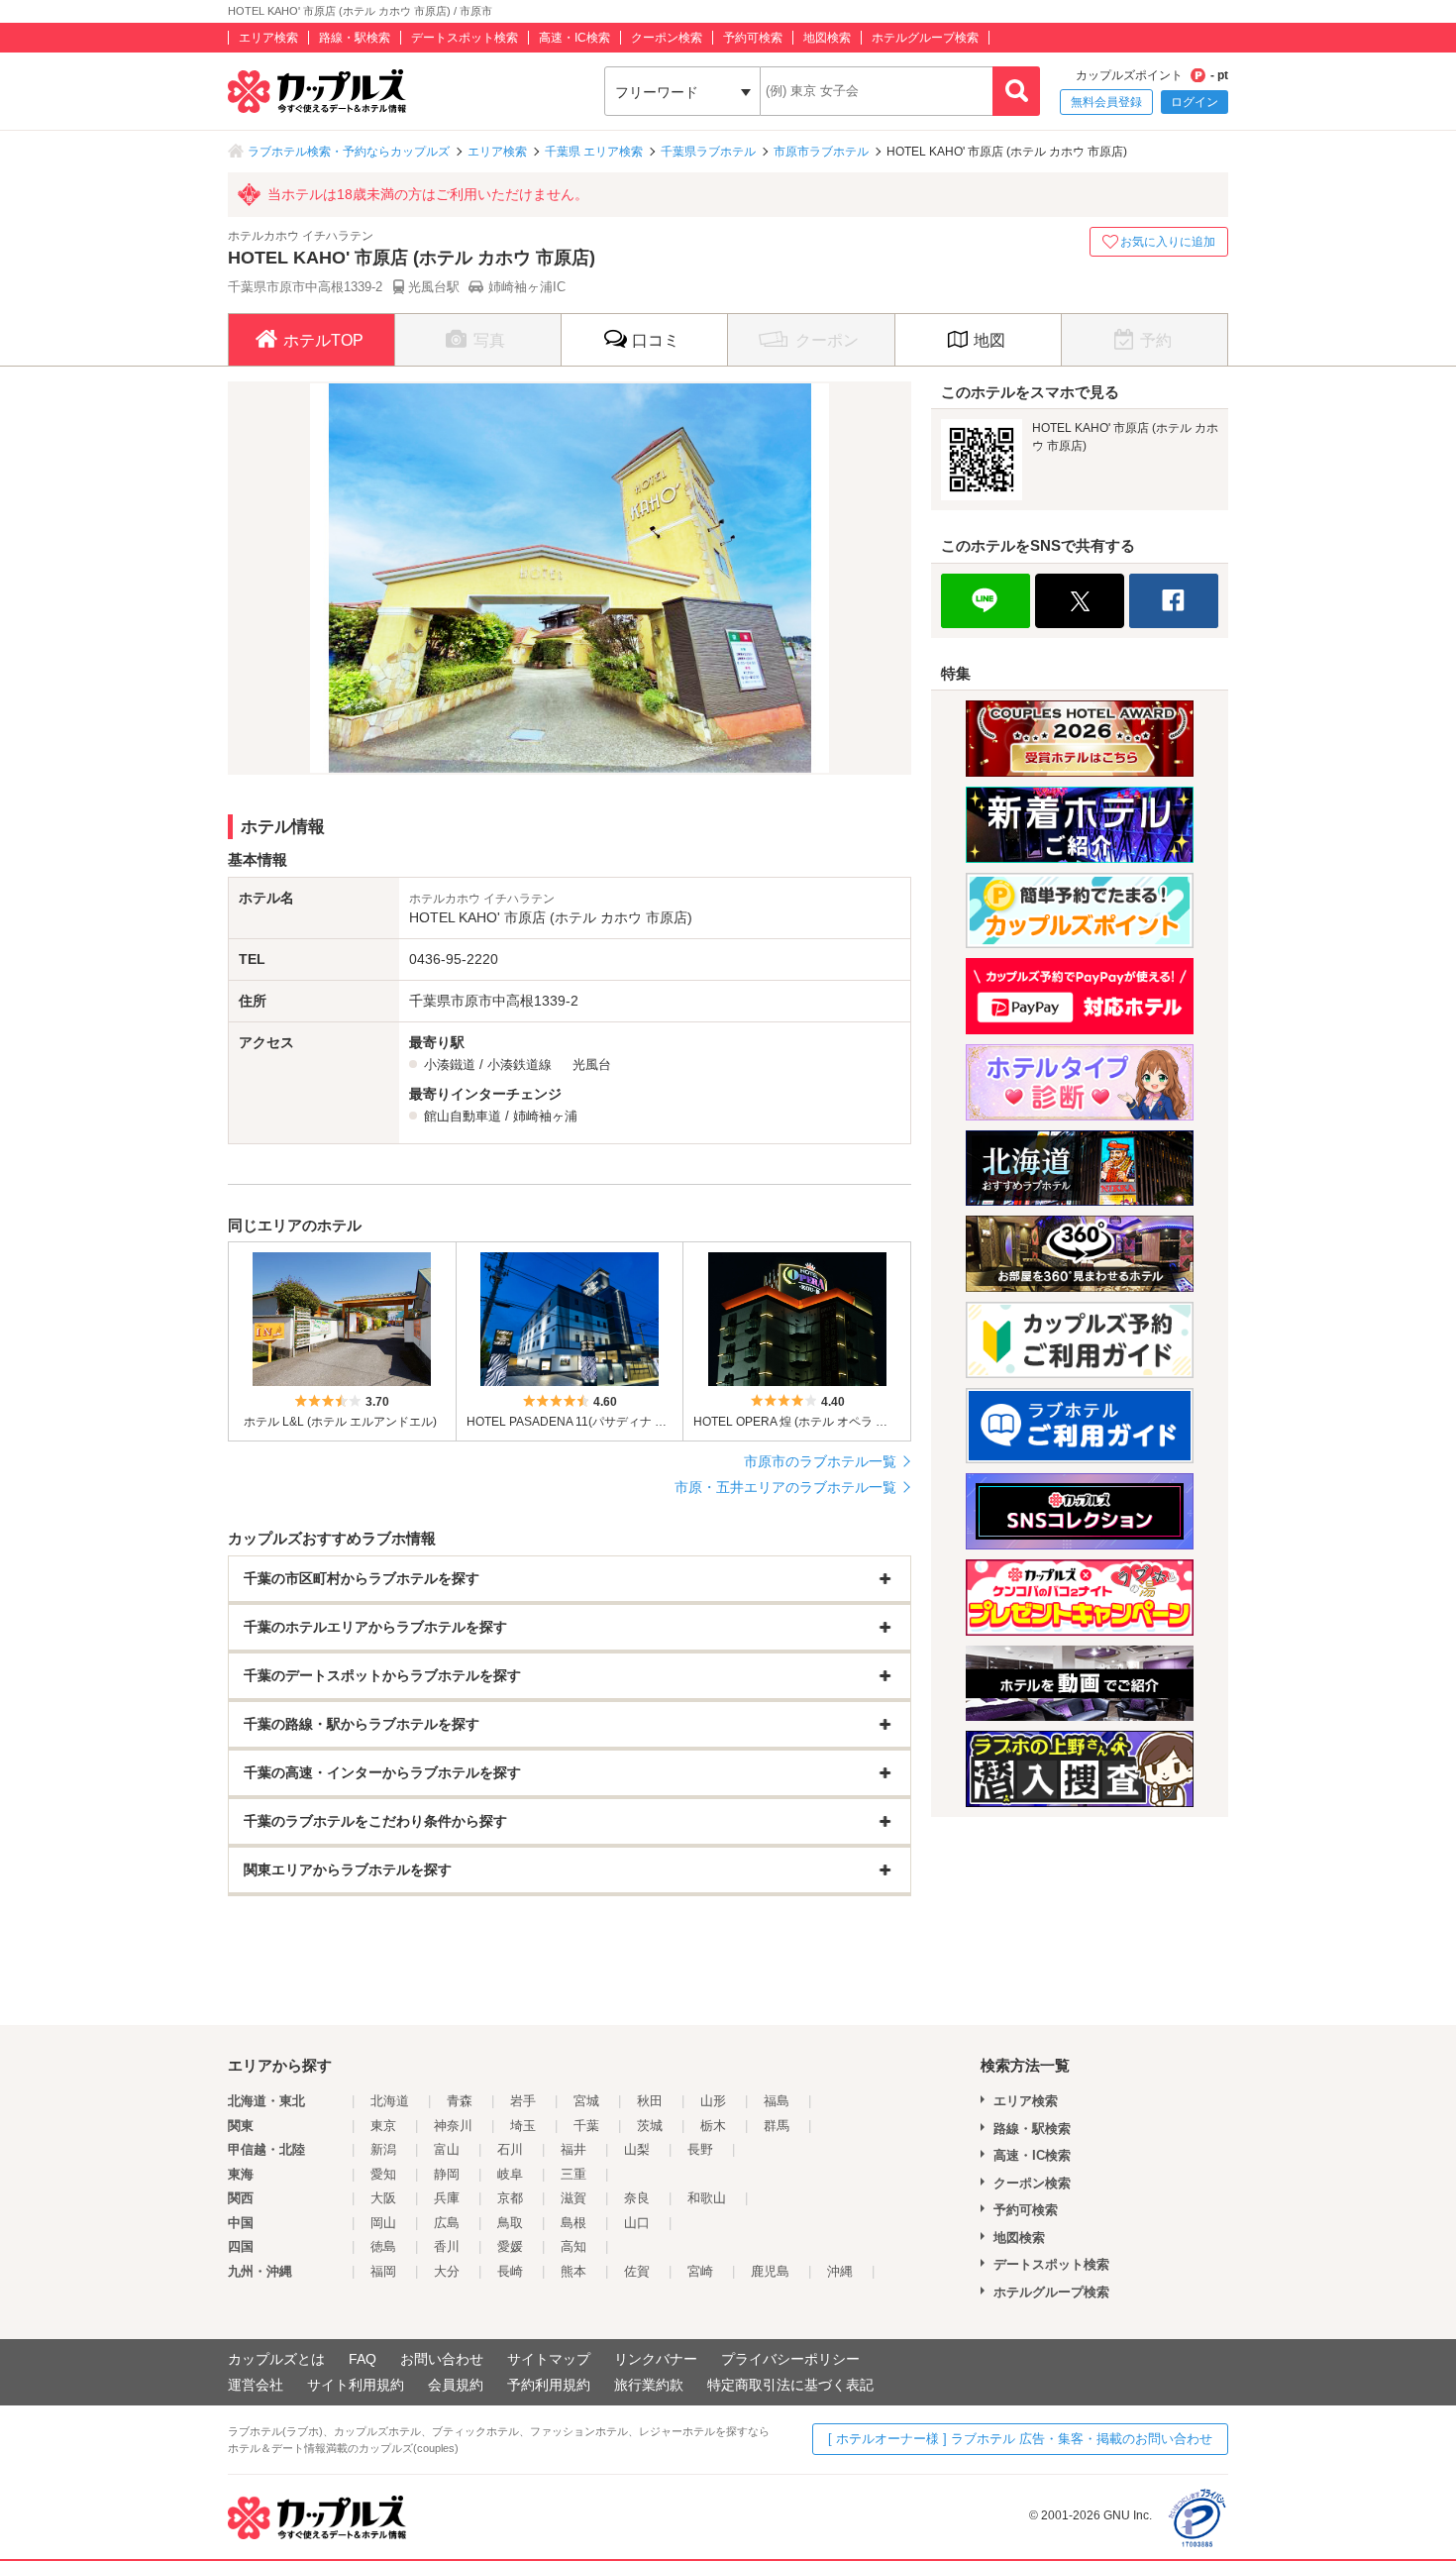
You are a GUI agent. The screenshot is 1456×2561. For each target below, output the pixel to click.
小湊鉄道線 (520, 1065)
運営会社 (256, 2385)
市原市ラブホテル (821, 152)
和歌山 (707, 2198)
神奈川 (453, 2126)
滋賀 (573, 2198)
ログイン (1195, 102)
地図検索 (827, 38)
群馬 (777, 2126)
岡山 (383, 2223)
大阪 (383, 2198)
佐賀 (637, 2271)
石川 (510, 2149)
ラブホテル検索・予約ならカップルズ (349, 152)
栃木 (713, 2126)
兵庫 (447, 2198)
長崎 (510, 2271)
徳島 (383, 2246)
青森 (460, 2101)
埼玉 (523, 2126)
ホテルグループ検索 (925, 38)
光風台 (592, 1065)
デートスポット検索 (465, 38)
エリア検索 (268, 38)
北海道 (390, 2101)
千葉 (586, 2126)
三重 (573, 2174)
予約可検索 (753, 38)
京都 (510, 2198)
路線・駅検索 (355, 38)
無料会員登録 (1106, 102)
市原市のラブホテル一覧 (820, 1461)
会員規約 (456, 2385)
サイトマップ (549, 2359)
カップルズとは (276, 2359)
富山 (447, 2149)
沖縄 (840, 2271)
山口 (637, 2223)
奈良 (637, 2198)
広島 (447, 2223)
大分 (447, 2271)
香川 (447, 2246)
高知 (573, 2246)
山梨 (637, 2149)
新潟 (383, 2149)
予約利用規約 (549, 2385)
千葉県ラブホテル (708, 152)
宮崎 (700, 2271)
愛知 (383, 2174)
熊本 (573, 2271)
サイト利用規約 (356, 2385)
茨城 (650, 2126)
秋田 (650, 2101)
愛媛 (510, 2246)
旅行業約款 (649, 2385)
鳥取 (510, 2223)
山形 (713, 2101)
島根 (573, 2223)
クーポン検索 (667, 38)
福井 (573, 2149)
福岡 (383, 2271)
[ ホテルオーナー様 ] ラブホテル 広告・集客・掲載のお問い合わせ (1020, 2439)
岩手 (523, 2101)
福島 (777, 2101)
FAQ (363, 2359)
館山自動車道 (463, 1116)
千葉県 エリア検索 (594, 152)
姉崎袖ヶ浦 (545, 1116)
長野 (700, 2149)
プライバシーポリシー (790, 2359)
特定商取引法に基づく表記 (790, 2385)
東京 (383, 2126)
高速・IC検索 (574, 38)
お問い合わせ (442, 2359)
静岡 (447, 2174)
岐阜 (510, 2174)
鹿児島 (770, 2271)
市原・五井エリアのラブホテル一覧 (785, 1487)
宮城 (586, 2101)
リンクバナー (656, 2359)
